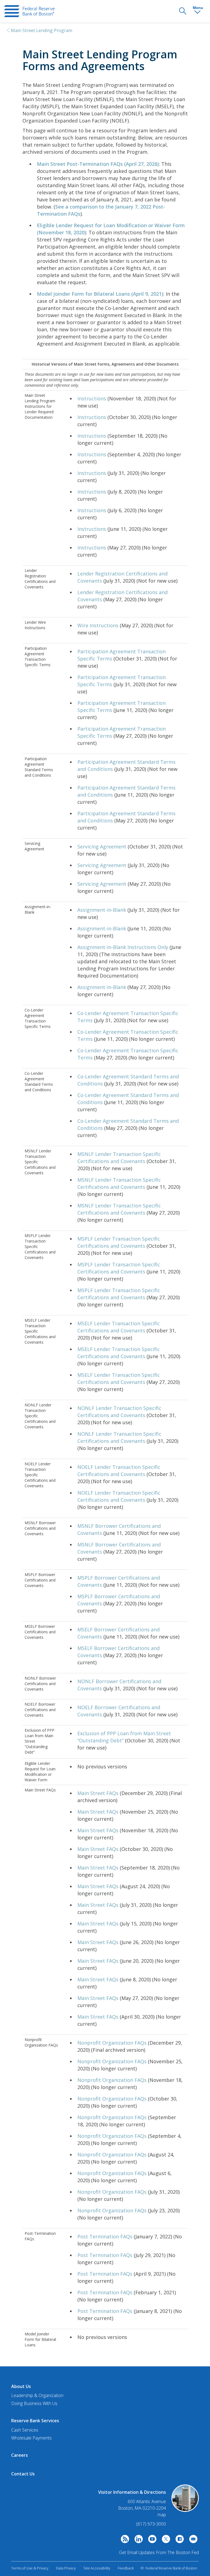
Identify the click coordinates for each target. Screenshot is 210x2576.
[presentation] (29, 11)
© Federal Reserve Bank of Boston (169, 2568)
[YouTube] (151, 2540)
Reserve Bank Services (35, 2421)
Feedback (126, 2568)
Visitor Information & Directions (132, 2492)
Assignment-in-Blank (102, 910)
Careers (20, 2455)
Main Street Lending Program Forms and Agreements (100, 60)
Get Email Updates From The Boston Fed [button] (159, 2552)
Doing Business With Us (34, 2403)
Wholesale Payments (31, 2438)
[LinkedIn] (137, 2540)
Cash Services (25, 2430)
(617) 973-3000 (151, 2524)
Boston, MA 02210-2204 (142, 2508)
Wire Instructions (98, 625)
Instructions (92, 398)
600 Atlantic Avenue (147, 2502)
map (162, 2515)
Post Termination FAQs (105, 2236)
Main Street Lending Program (42, 30)
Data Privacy (66, 2568)
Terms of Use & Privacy (30, 2568)
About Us (21, 2386)
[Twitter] (165, 2540)
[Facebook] (178, 2540)
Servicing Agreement (102, 847)
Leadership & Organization (37, 2395)
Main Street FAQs (98, 1793)
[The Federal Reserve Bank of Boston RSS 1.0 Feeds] (124, 2540)
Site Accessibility (97, 2568)
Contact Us (23, 2474)
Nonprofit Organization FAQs (112, 2043)
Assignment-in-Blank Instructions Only (123, 947)
